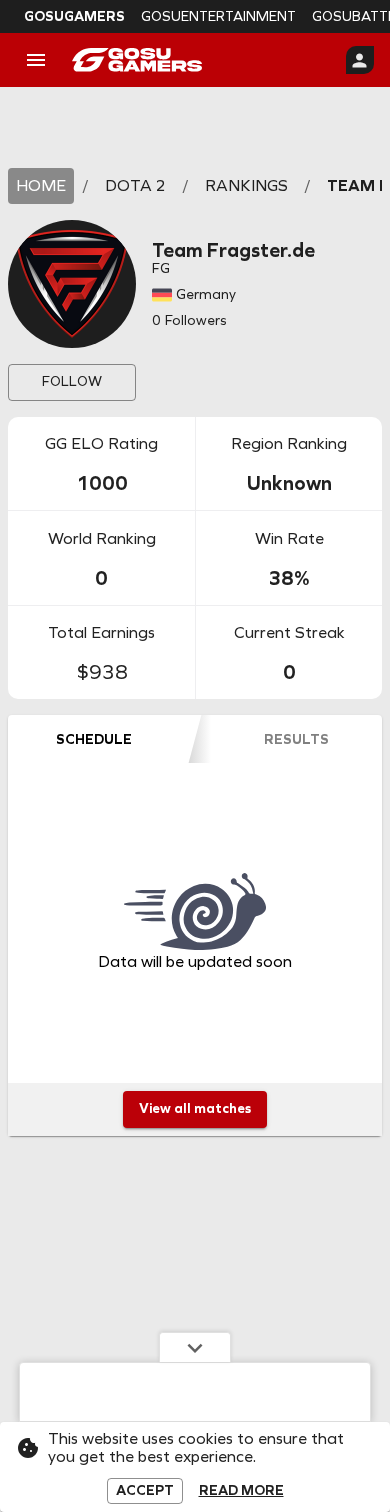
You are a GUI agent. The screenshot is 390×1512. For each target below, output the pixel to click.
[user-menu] (360, 60)
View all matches (195, 1108)
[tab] (93, 739)
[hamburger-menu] (36, 60)
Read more (241, 1491)
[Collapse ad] (195, 1347)
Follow (72, 381)
